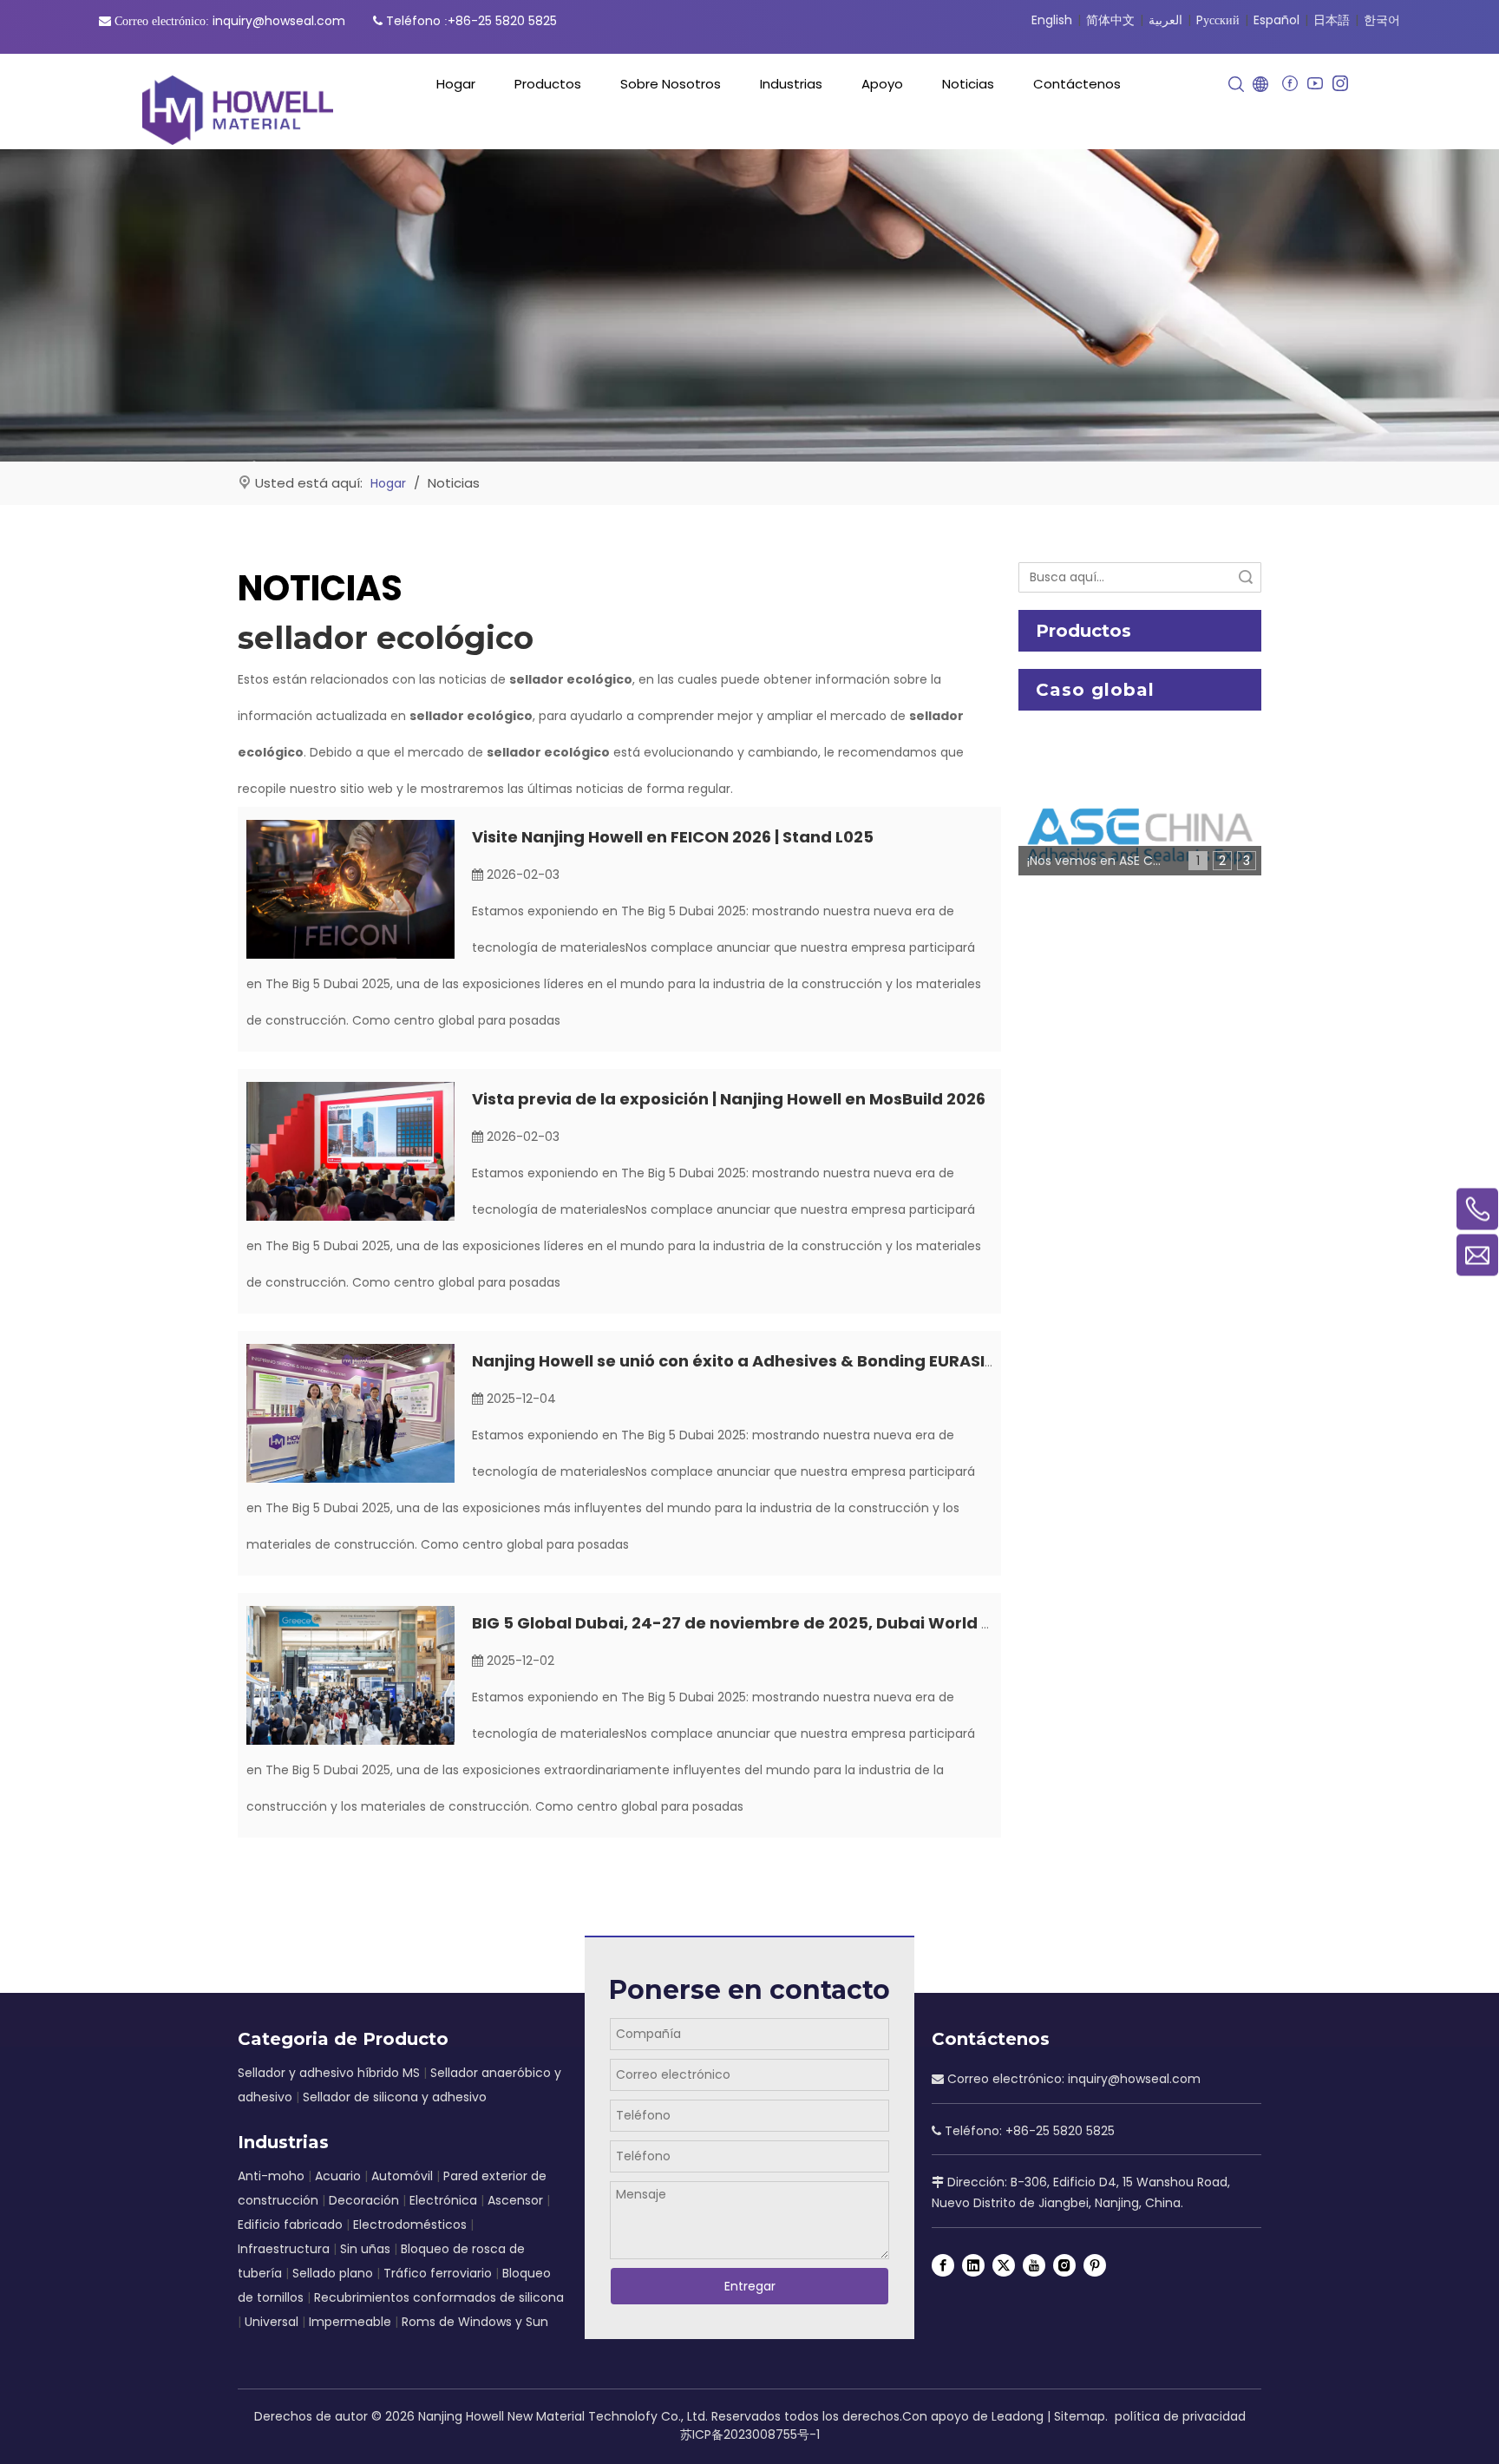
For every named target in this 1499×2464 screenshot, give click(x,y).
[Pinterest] (1095, 2265)
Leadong (1018, 2416)
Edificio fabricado (290, 2225)
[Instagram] (1340, 84)
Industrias (791, 84)
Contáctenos (1077, 84)
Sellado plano (333, 2273)
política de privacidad (1180, 2416)
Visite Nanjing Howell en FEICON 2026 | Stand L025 (673, 837)
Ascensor (515, 2200)
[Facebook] (1290, 84)
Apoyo (882, 84)
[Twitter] (1004, 2265)
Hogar (456, 84)
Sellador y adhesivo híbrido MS (329, 2073)
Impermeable (350, 2322)
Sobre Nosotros (671, 84)
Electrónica (443, 2200)
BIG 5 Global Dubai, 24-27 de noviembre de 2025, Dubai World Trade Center (782, 1623)
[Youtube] (1315, 84)
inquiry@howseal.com (279, 21)
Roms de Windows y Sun (475, 2322)
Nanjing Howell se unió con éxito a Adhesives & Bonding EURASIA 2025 (756, 1361)
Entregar (750, 2286)
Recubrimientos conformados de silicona (439, 2297)
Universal (272, 2322)
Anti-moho (271, 2176)
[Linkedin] (973, 2265)
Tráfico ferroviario (438, 2273)
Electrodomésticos (410, 2225)
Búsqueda (1246, 577)
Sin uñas (365, 2249)
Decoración (364, 2200)
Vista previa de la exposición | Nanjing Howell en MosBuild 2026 (729, 1099)
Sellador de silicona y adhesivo (395, 2097)
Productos (548, 84)
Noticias (968, 84)
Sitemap (1080, 2416)
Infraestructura (284, 2249)
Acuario (338, 2176)
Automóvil (402, 2176)
